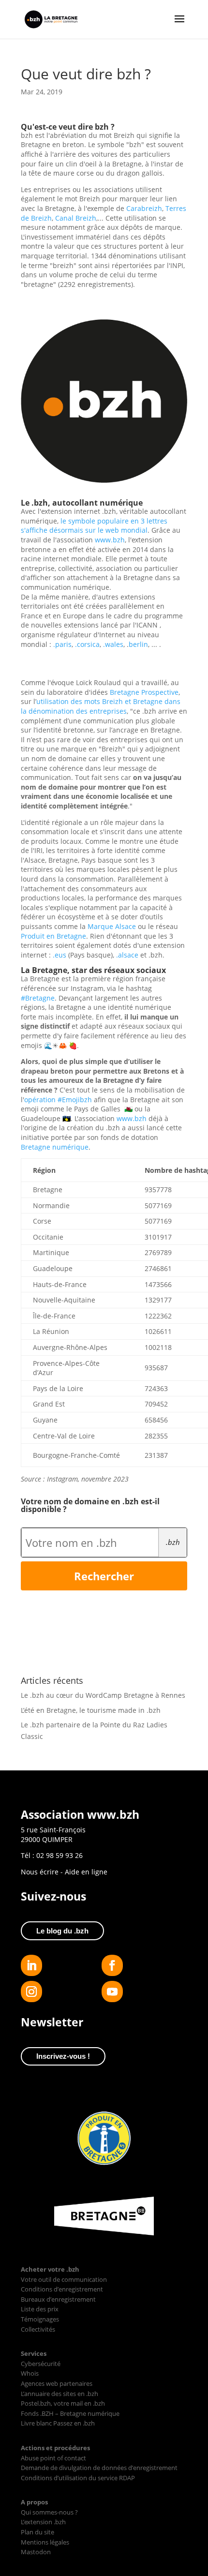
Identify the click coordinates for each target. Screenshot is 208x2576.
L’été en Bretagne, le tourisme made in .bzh (91, 1710)
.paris (62, 644)
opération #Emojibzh (58, 1100)
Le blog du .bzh (62, 1931)
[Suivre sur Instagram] (31, 1992)
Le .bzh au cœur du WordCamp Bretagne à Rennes (103, 1695)
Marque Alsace (112, 926)
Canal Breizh (76, 218)
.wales (113, 644)
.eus (59, 955)
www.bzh (110, 540)
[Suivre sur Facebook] (112, 1965)
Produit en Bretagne (53, 936)
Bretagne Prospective (144, 692)
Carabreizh (144, 208)
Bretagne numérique (55, 1147)
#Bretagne (38, 998)
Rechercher (104, 1576)
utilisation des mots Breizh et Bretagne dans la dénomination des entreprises (101, 706)
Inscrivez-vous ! (63, 2056)
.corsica (87, 644)
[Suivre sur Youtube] (112, 1992)
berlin (138, 644)
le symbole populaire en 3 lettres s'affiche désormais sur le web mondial (94, 526)
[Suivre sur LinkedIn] (31, 1965)
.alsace (127, 955)
